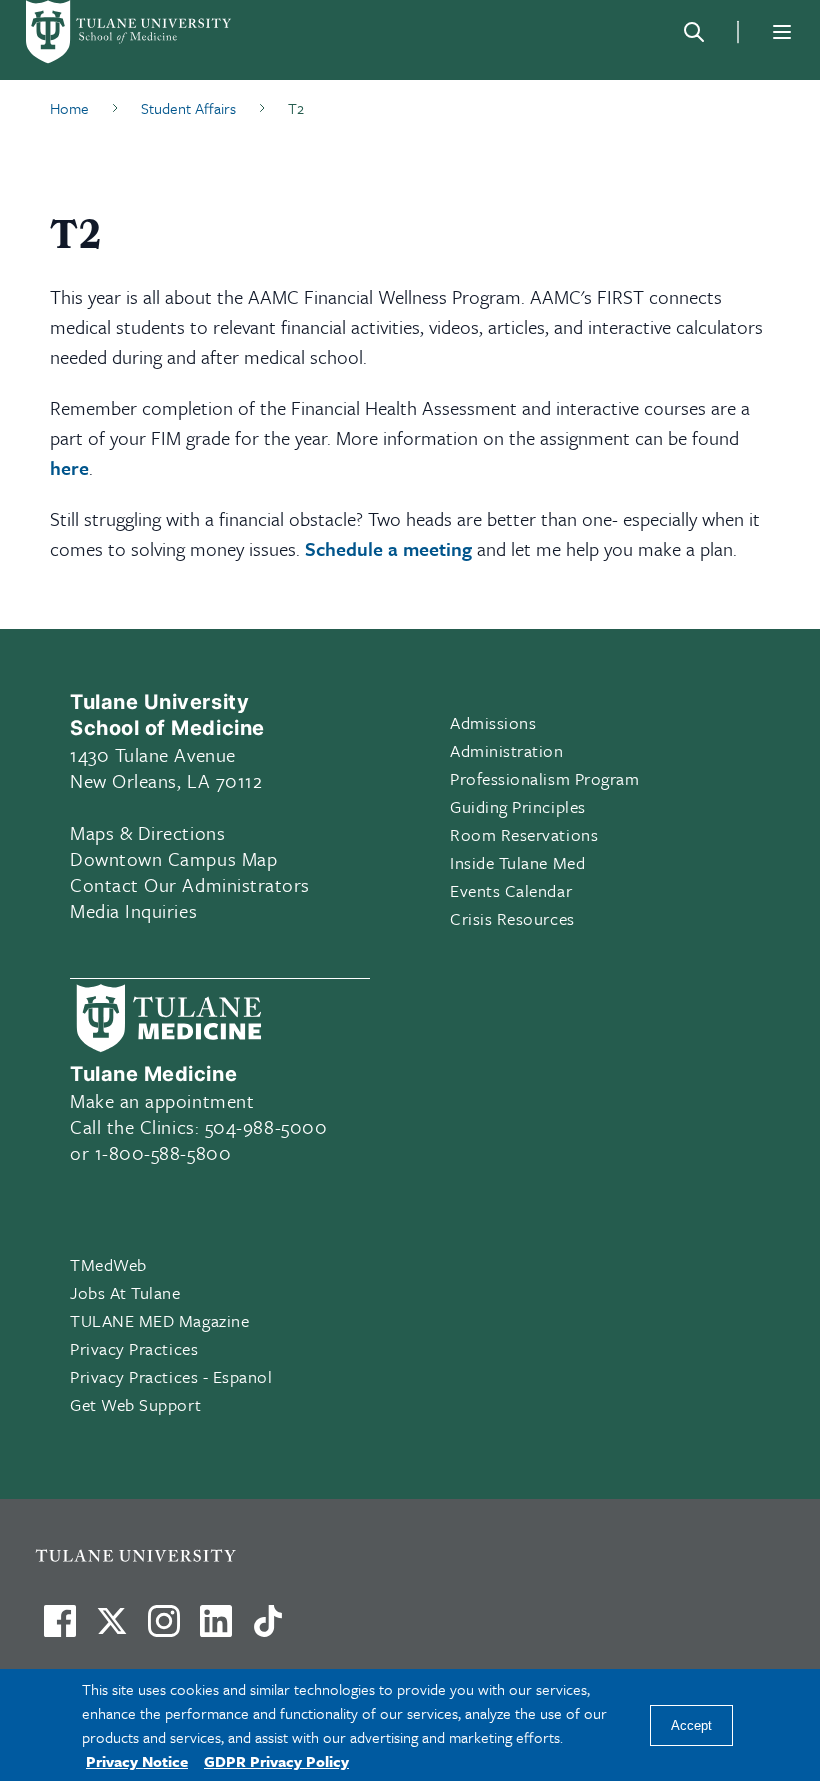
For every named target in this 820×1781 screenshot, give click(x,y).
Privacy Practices (134, 1348)
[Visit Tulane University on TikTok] (268, 1629)
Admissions (493, 722)
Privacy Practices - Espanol (171, 1376)
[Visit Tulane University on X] (112, 1629)
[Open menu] (782, 32)
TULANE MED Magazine (159, 1320)
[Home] (130, 32)
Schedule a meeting (388, 548)
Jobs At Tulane (125, 1292)
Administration (507, 750)
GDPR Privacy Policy (276, 1761)
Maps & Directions (147, 832)
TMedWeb (108, 1264)
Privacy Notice (137, 1761)
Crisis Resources (512, 918)
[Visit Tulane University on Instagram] (164, 1629)
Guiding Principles (518, 806)
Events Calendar (511, 890)
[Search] (694, 32)
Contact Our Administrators (190, 884)
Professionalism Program (544, 778)
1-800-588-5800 (163, 1152)
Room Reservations (524, 834)
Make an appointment (162, 1100)
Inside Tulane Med (517, 862)
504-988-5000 (266, 1126)
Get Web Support (135, 1404)
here (69, 467)
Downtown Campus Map (173, 858)
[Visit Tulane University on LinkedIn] (216, 1629)
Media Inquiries (133, 910)
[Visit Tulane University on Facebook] (60, 1629)
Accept (691, 1725)
